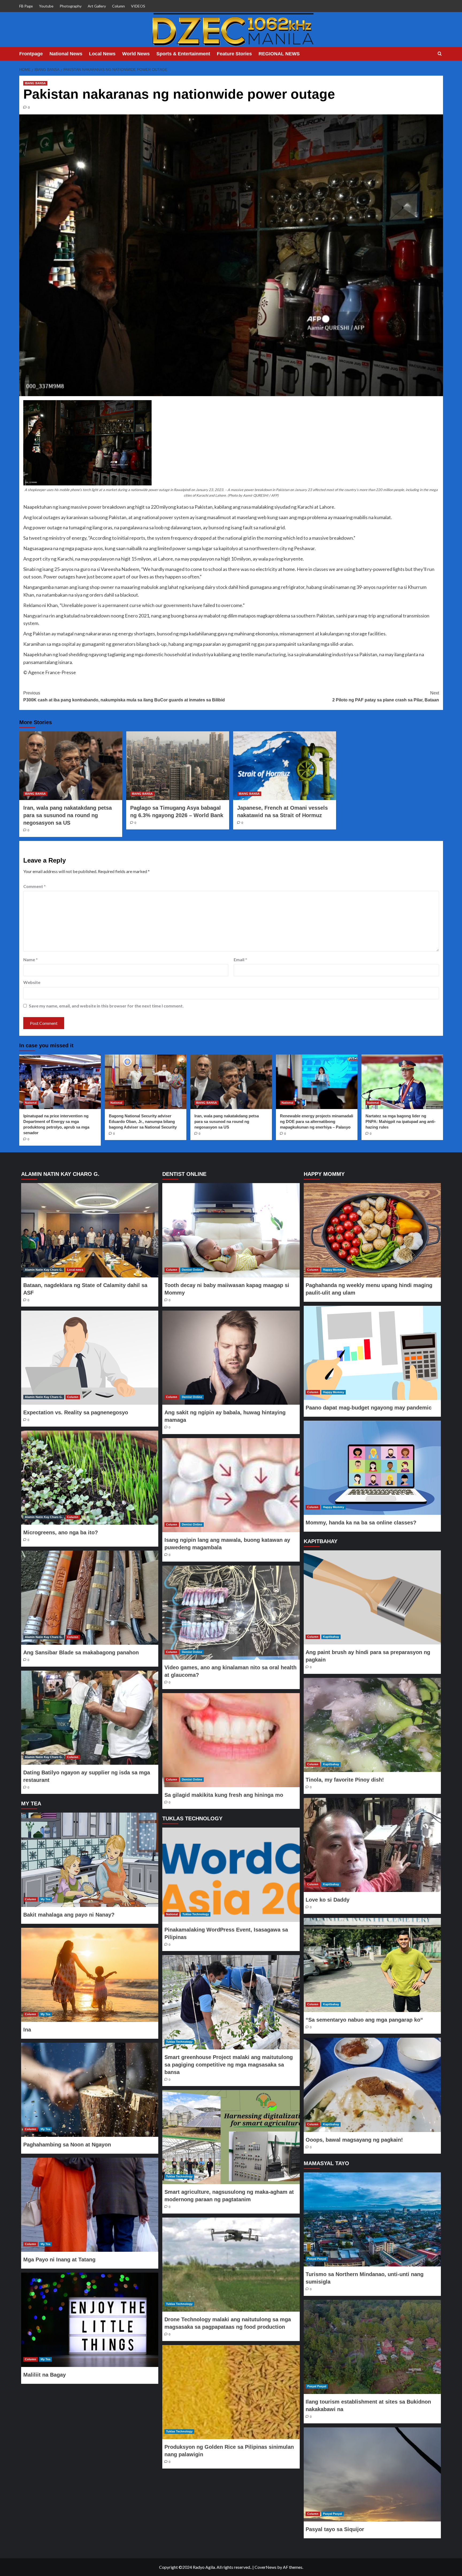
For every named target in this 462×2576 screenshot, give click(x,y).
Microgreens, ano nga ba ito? (61, 1532)
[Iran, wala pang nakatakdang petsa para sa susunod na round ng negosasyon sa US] (71, 766)
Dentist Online (192, 1270)
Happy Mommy (334, 1270)
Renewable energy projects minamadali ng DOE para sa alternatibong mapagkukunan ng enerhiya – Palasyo (317, 1121)
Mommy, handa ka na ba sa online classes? (361, 1523)
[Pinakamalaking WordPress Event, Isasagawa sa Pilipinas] (231, 1875)
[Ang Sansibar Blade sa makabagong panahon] (90, 1598)
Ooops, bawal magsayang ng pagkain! (354, 2140)
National (31, 1103)
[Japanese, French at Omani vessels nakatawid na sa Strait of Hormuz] (285, 766)
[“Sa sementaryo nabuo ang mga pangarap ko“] (372, 1965)
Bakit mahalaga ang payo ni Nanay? (69, 1915)
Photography (71, 6)
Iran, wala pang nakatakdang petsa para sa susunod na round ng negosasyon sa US (68, 815)
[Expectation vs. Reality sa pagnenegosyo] (90, 1358)
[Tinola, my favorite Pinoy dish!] (372, 1725)
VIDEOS (138, 6)
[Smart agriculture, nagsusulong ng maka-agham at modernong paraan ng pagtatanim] (231, 2137)
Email (240, 959)
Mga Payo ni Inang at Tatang (59, 2260)
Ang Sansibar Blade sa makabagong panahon (81, 1652)
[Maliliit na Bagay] (90, 2320)
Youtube (46, 6)
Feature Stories (234, 54)
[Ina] (90, 1975)
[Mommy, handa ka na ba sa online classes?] (372, 1468)
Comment (34, 886)
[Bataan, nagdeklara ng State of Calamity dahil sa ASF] (90, 1230)
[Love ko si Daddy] (372, 1845)
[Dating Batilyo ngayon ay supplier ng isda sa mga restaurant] (90, 1718)
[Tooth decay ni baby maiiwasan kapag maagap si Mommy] (231, 1230)
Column (118, 6)
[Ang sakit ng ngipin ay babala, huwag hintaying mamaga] (231, 1358)
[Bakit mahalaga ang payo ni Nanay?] (90, 1860)
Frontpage (31, 54)
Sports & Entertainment (183, 54)
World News (136, 54)
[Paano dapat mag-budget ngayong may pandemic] (372, 1353)
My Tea (45, 1899)
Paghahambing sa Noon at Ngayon (67, 2145)
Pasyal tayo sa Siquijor (335, 2529)
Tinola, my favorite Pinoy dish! (345, 1780)
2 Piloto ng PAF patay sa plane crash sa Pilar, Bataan (386, 696)
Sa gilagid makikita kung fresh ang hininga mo (224, 1795)
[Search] (440, 54)
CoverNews (265, 2567)
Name (30, 959)
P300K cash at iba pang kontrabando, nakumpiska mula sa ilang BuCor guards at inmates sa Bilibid (124, 696)
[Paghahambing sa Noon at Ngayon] (90, 2090)
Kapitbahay (331, 1637)
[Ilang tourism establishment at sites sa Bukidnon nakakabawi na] (372, 2347)
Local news (75, 1270)
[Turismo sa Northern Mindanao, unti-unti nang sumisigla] (372, 2219)
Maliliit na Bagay (45, 2375)
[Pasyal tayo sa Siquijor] (372, 2474)
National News (66, 54)
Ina (27, 2030)
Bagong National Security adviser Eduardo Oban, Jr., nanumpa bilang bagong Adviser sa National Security (143, 1121)
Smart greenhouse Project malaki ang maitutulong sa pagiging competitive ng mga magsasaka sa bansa (229, 2065)
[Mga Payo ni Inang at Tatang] (90, 2205)
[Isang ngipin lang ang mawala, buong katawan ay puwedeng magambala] (231, 1485)
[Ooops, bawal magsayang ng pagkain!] (372, 2085)
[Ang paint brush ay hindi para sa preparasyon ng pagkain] (372, 1597)
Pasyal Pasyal (317, 2259)
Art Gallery (97, 6)
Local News (102, 54)
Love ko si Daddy (328, 1900)
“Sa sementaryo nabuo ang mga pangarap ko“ (364, 2020)
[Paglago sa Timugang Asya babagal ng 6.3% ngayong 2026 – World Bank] (178, 766)
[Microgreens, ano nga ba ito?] (90, 1478)
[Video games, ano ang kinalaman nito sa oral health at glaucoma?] (231, 1613)
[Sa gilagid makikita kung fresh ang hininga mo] (231, 1740)
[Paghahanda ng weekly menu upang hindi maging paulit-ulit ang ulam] (372, 1230)
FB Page (26, 6)
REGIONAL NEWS (279, 54)
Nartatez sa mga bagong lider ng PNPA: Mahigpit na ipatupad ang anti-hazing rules (401, 1121)
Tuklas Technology (196, 1914)
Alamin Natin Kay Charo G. (44, 1270)
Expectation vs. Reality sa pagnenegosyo (76, 1412)
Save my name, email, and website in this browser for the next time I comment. (106, 1006)
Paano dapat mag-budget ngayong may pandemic (369, 1408)
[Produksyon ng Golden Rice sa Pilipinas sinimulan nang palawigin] (231, 2392)
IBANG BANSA (35, 83)
